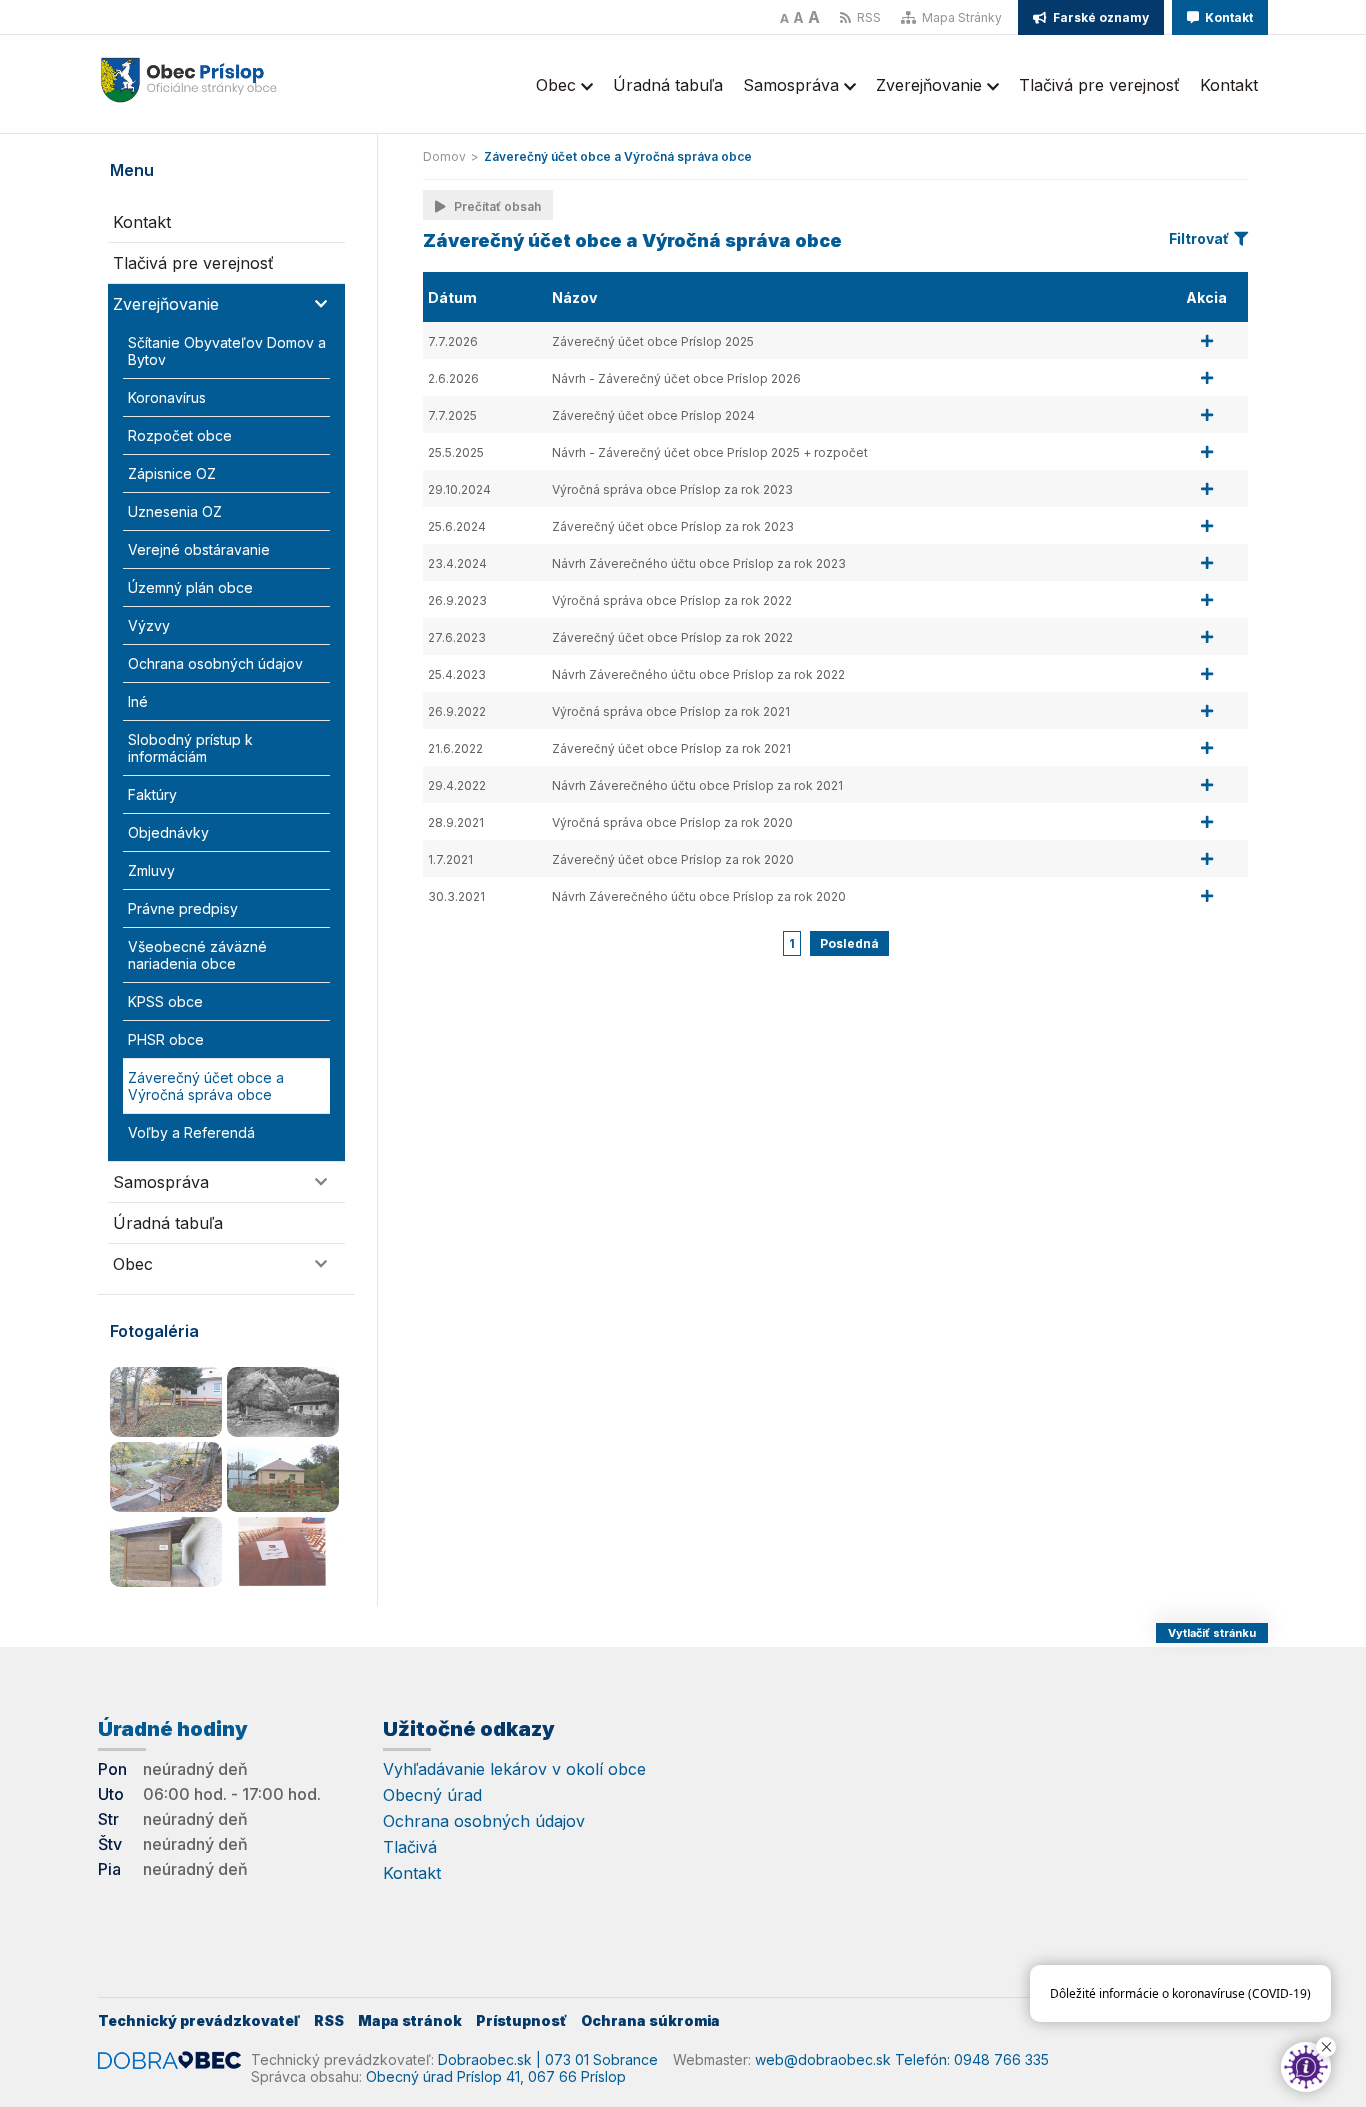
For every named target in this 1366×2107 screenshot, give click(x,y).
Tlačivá (410, 1847)
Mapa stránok (410, 2020)
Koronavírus (167, 397)
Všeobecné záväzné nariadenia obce (197, 955)
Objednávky (168, 832)
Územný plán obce (190, 587)
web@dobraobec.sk (823, 2059)
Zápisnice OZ (172, 473)
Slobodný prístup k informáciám (190, 748)
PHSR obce (166, 1039)
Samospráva (793, 85)
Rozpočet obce (180, 435)
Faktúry (152, 794)
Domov (444, 156)
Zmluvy (151, 870)
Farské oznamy (1099, 17)
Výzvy (149, 625)
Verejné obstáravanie (199, 549)
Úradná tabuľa (668, 85)
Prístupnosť (521, 2020)
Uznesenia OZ (175, 511)
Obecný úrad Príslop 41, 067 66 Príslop (496, 2076)
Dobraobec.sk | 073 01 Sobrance (548, 2059)
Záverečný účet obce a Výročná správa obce (206, 1086)
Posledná (849, 943)
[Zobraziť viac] (1207, 341)
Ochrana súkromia (650, 2020)
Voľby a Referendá (191, 1132)
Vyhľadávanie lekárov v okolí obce (514, 1769)
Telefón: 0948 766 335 (972, 2059)
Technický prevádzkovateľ (199, 2020)
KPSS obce (165, 1001)
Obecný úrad (432, 1795)
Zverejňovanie (931, 85)
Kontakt (1227, 17)
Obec (558, 85)
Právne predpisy (183, 908)
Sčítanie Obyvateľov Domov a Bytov (227, 351)
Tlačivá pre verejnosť (1099, 85)
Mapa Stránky (960, 17)
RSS (867, 17)
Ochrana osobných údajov (215, 663)
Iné (138, 701)
